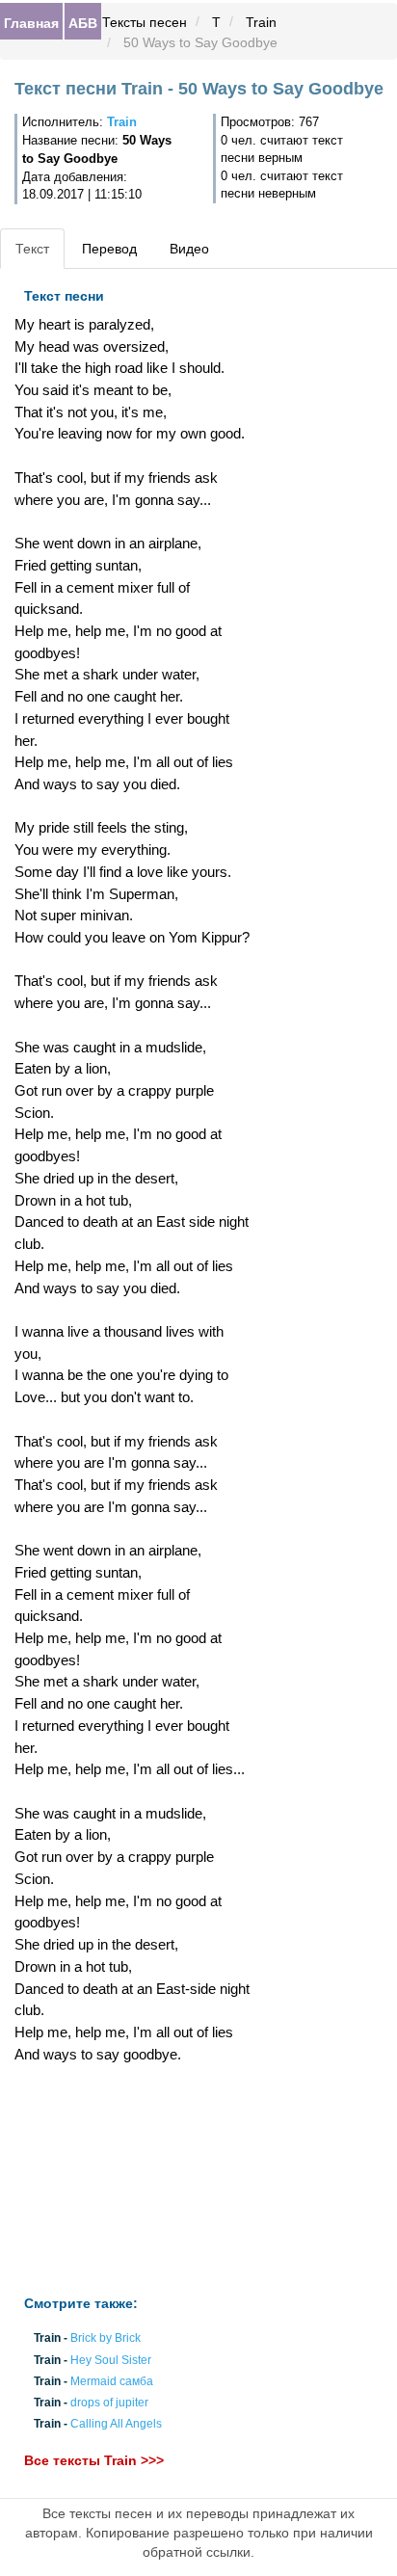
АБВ (83, 22)
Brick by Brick (106, 2339)
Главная (31, 22)
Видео (189, 249)
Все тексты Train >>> (94, 2461)
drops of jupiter (109, 2403)
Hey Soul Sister (111, 2360)
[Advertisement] (132, 2180)
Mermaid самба (112, 2381)
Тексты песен (145, 22)
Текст (32, 249)
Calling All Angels (116, 2425)
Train (261, 22)
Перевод (109, 249)
